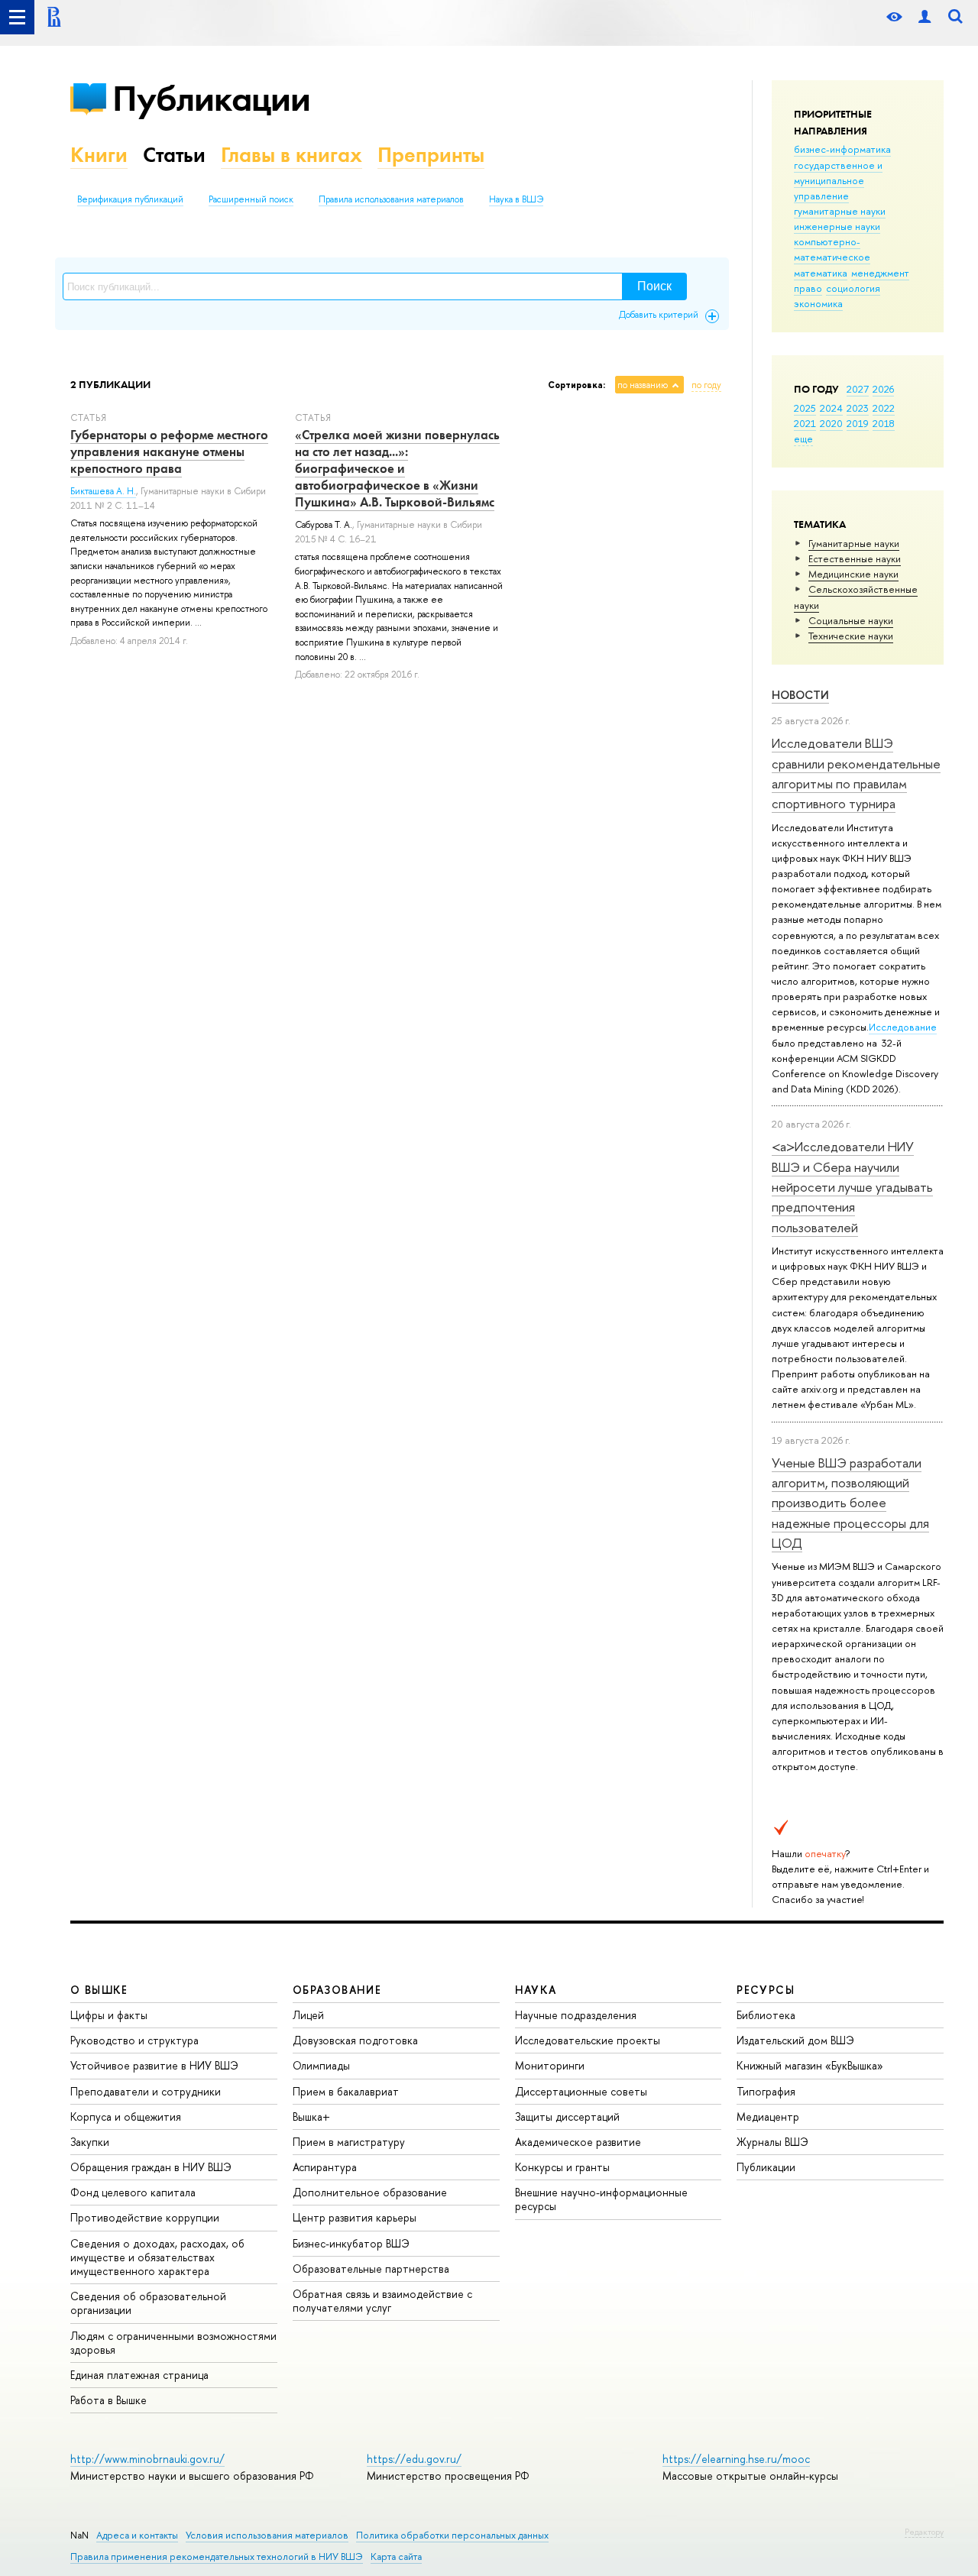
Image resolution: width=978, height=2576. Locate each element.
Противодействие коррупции (145, 2217)
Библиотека (766, 2015)
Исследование (903, 1027)
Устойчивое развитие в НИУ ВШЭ (154, 2065)
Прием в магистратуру (349, 2142)
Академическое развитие (578, 2142)
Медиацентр (768, 2116)
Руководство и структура (134, 2040)
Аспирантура (325, 2167)
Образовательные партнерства (371, 2269)
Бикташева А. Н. (103, 491)
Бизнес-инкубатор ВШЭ (351, 2243)
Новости (800, 695)
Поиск (654, 286)
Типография (766, 2091)
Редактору (924, 2532)
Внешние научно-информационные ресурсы (601, 2199)
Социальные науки (851, 620)
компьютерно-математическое (832, 249)
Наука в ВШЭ (516, 199)
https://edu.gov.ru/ (414, 2459)
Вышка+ (311, 2116)
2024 (831, 408)
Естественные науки (855, 558)
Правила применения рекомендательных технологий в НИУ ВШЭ (217, 2557)
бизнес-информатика (842, 149)
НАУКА (536, 1990)
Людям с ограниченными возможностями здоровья (173, 2343)
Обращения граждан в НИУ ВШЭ (151, 2167)
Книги (99, 155)
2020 (831, 423)
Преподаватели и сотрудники (146, 2091)
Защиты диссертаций (567, 2116)
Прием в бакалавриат (346, 2091)
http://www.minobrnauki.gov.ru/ (147, 2459)
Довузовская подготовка (355, 2040)
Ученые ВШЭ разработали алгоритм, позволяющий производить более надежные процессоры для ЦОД (850, 1503)
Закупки (90, 2142)
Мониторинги (550, 2065)
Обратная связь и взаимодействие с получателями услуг (382, 2301)
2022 (884, 408)
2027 (858, 389)
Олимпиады (321, 2065)
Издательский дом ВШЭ (795, 2040)
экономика (818, 303)
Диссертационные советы (581, 2091)
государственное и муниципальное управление (838, 180)
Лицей (308, 2015)
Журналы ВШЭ (772, 2142)
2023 (858, 408)
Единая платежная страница (139, 2375)
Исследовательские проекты (588, 2040)
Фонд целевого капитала (133, 2192)
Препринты (431, 155)
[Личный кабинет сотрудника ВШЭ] (925, 17)
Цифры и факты (109, 2015)
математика (821, 273)
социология (853, 288)
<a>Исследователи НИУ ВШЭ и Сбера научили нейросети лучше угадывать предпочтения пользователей (852, 1186)
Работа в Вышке (108, 2400)
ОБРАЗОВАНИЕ (337, 1990)
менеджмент (880, 273)
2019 (858, 423)
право (808, 288)
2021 (805, 423)
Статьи (174, 155)
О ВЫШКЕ (99, 1990)
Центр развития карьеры (355, 2217)
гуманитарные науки (840, 211)
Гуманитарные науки (854, 543)
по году (706, 385)
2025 (805, 408)
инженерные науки (837, 226)
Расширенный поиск (251, 199)
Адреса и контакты (137, 2535)
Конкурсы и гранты (562, 2167)
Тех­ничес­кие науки (851, 636)
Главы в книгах (291, 155)
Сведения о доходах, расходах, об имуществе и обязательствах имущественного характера (157, 2257)
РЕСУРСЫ (766, 1990)
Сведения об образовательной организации (148, 2303)
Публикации (211, 98)
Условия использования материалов (267, 2535)
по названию (643, 385)
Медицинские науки (853, 574)
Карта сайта (396, 2557)
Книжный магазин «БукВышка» (810, 2065)
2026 (883, 389)
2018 (884, 423)
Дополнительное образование (370, 2192)
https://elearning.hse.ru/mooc (736, 2459)
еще (803, 439)
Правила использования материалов (391, 199)
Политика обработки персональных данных (452, 2535)
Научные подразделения (576, 2015)
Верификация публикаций (130, 199)
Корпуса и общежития (126, 2116)
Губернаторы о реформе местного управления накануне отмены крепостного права (169, 451)
